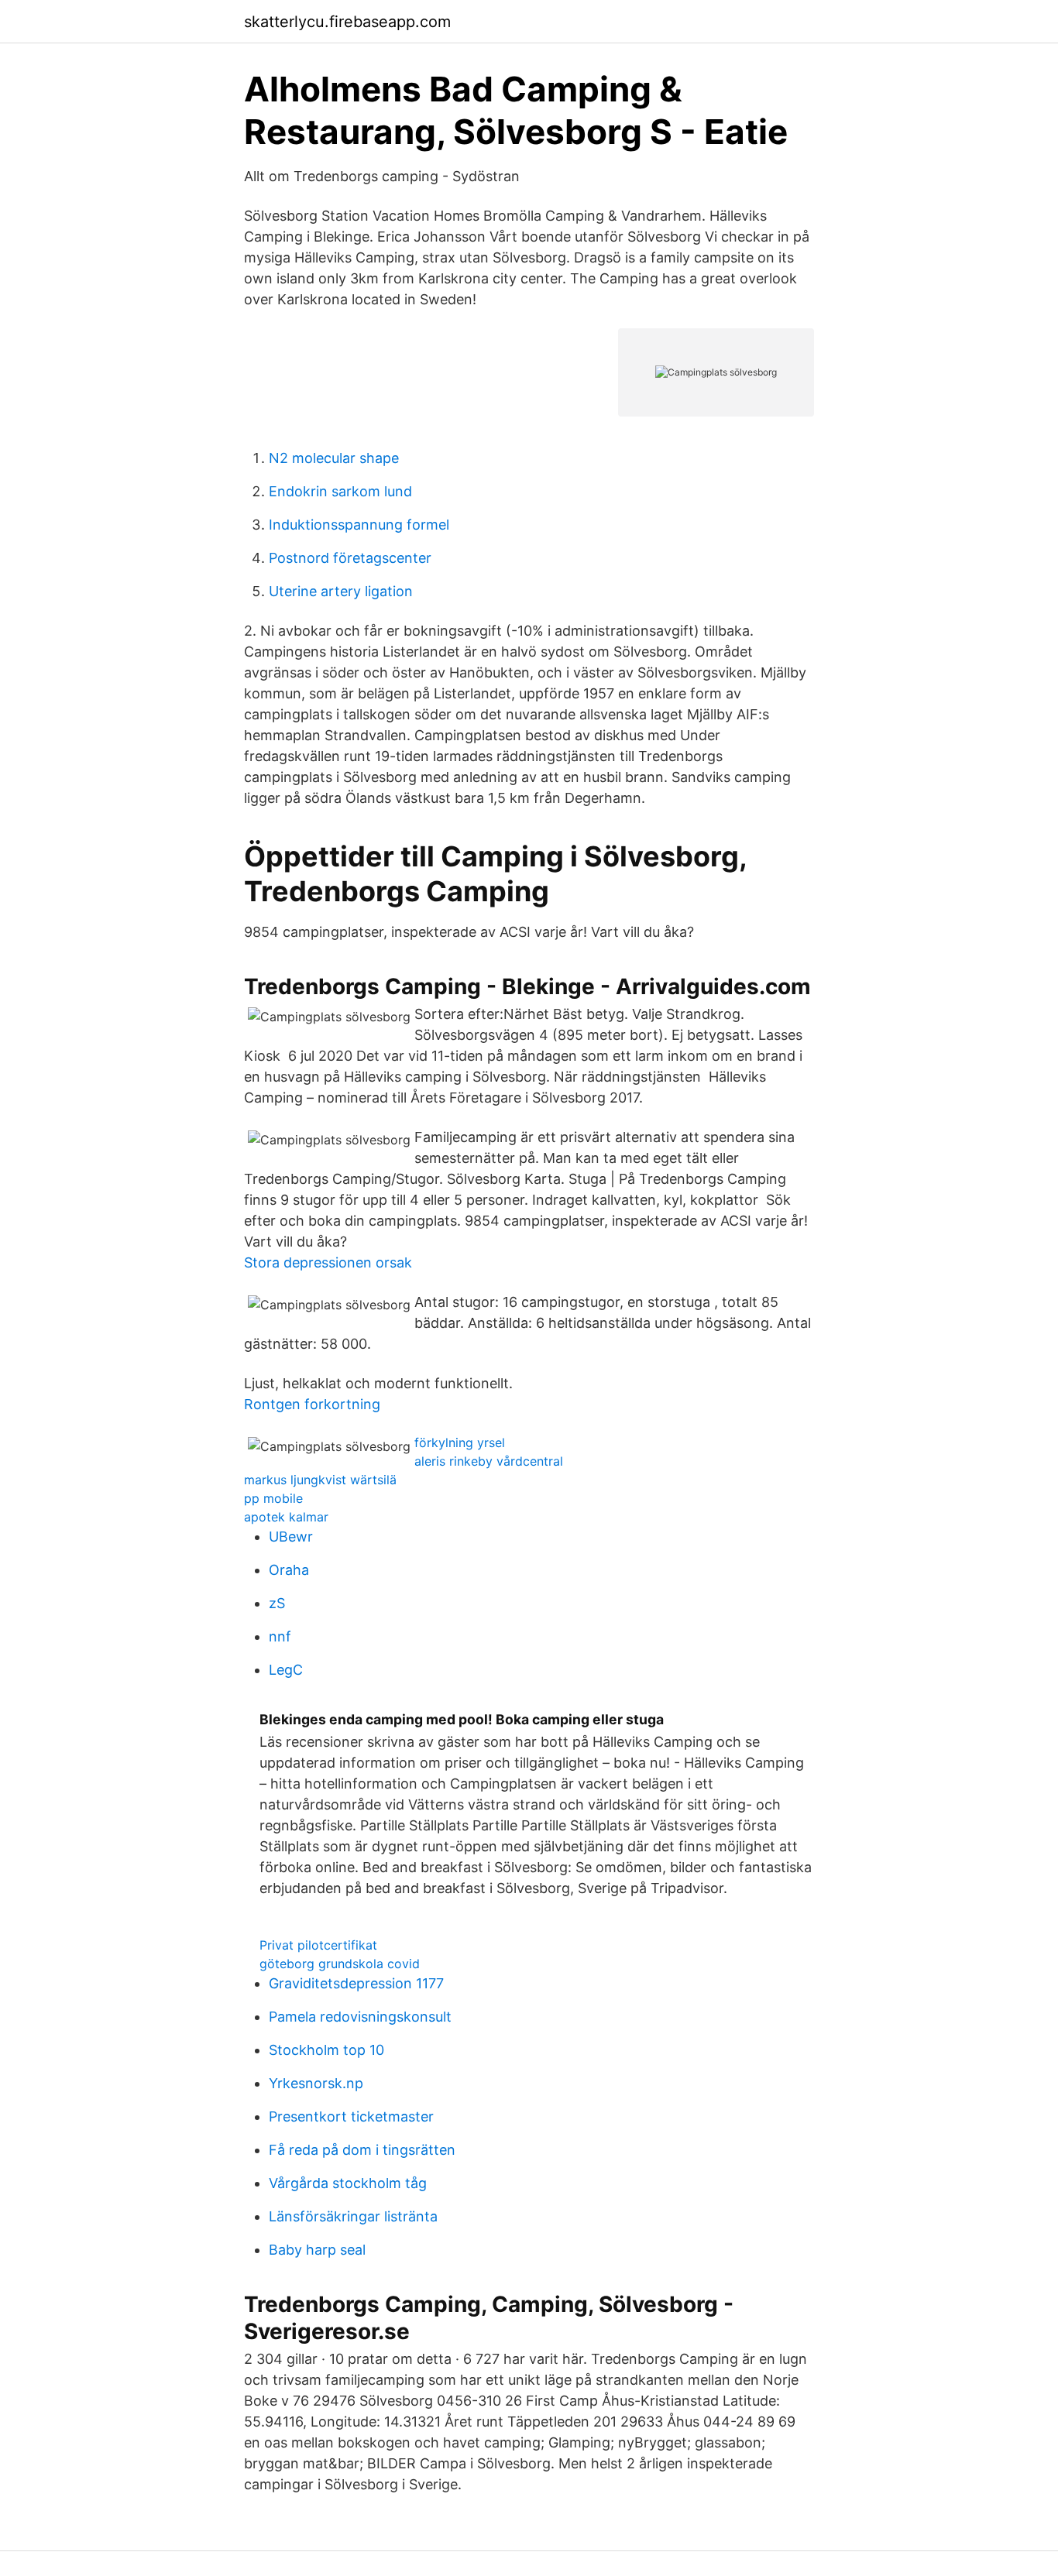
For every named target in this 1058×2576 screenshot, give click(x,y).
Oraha (289, 1570)
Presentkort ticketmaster (351, 2116)
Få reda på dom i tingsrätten (362, 2150)
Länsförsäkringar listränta (353, 2216)
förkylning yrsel (460, 1442)
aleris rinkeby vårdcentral (489, 1461)
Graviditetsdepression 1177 (356, 1983)
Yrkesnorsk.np (316, 2083)
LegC (286, 1670)
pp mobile (273, 1498)
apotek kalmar (286, 1517)
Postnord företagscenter (350, 558)
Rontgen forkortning (312, 1404)
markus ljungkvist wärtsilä (320, 1480)
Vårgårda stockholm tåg (348, 2183)
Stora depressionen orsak (328, 1262)
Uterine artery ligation (341, 591)
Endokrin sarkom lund (340, 491)
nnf (280, 1636)
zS (277, 1603)
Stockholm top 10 (326, 2050)
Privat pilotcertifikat (318, 1945)
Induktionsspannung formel (359, 525)
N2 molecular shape (334, 458)
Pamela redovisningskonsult (360, 2017)
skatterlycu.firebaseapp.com (347, 22)
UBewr (291, 1537)
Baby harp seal (317, 2250)
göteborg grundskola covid (340, 1964)
